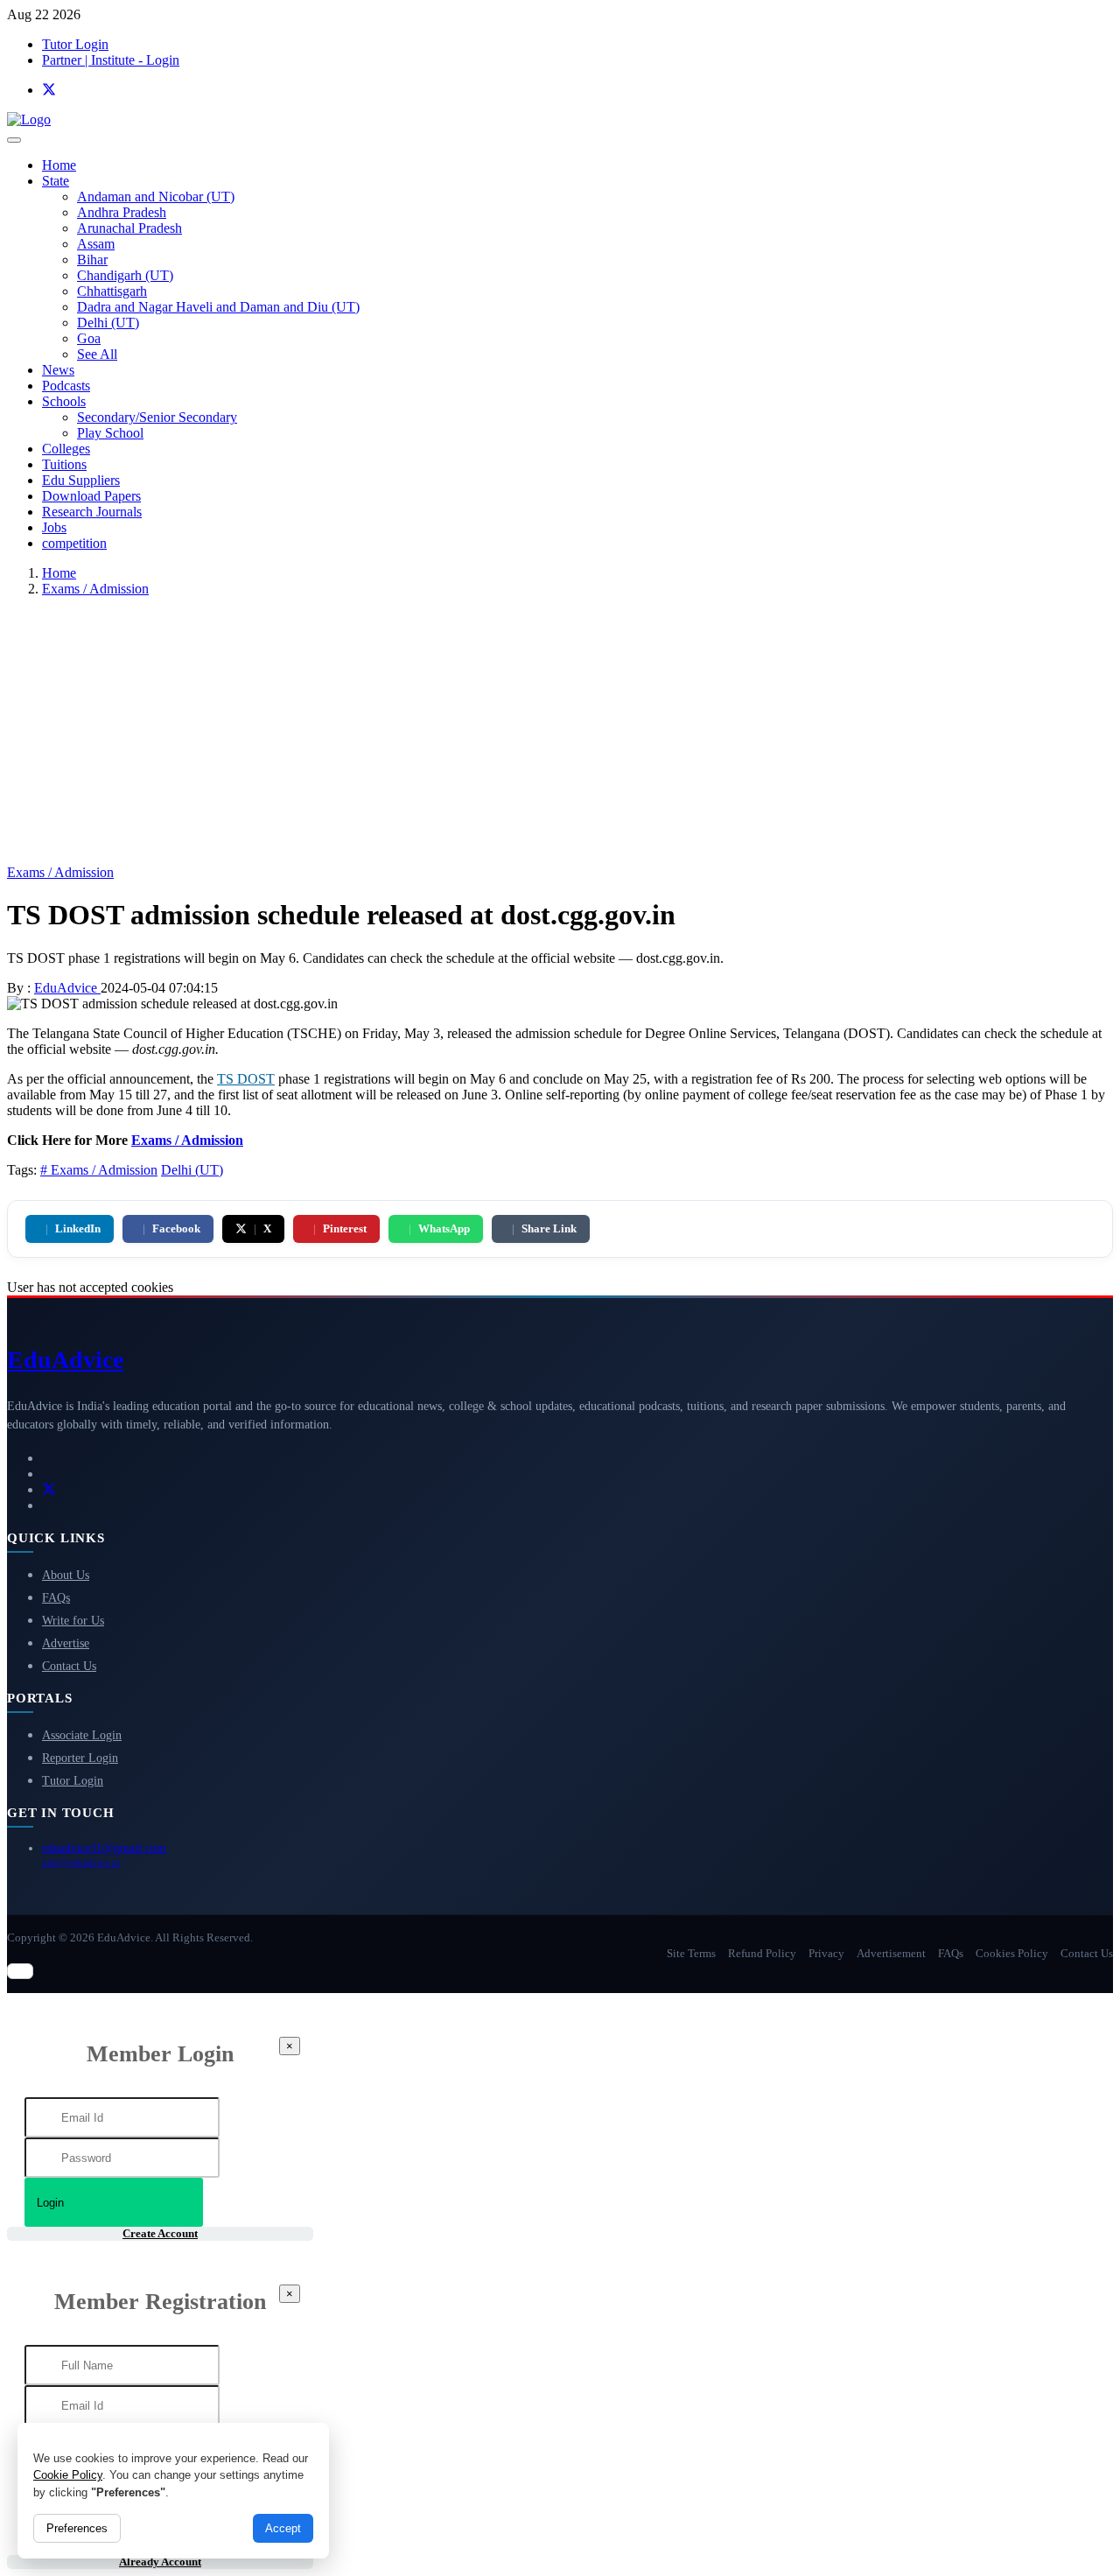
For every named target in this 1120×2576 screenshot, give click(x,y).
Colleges (66, 449)
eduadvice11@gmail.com (104, 1848)
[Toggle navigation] (14, 140)
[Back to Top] (20, 1971)
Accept (283, 2528)
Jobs (54, 527)
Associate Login (82, 1735)
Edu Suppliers (81, 480)
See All (97, 354)
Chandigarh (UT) (125, 275)
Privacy (826, 1953)
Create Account (160, 2233)
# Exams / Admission (99, 1170)
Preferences (77, 2528)
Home (59, 165)
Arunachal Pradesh (129, 228)
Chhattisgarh (112, 291)
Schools (64, 401)
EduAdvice (67, 988)
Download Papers (91, 496)
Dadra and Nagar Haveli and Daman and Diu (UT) (218, 307)
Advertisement (891, 1953)
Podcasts (66, 386)
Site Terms (691, 1953)
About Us (66, 1575)
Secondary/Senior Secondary (157, 417)
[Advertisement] (560, 733)
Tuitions (64, 464)
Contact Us (69, 1666)
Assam (96, 244)
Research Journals (92, 512)
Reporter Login (80, 1758)
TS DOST (246, 1079)
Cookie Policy (68, 2475)
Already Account (160, 2562)
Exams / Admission (95, 589)
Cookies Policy (1012, 1953)
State (56, 181)
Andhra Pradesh (122, 212)
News (58, 370)
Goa (89, 338)
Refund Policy (762, 1953)
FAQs (56, 1598)
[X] (49, 90)
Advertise (66, 1643)
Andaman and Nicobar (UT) (156, 197)
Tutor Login (75, 44)
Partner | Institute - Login (111, 60)
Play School (110, 433)
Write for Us (73, 1621)
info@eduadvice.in (81, 1863)
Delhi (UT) (108, 323)
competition (74, 543)
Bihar (92, 260)
